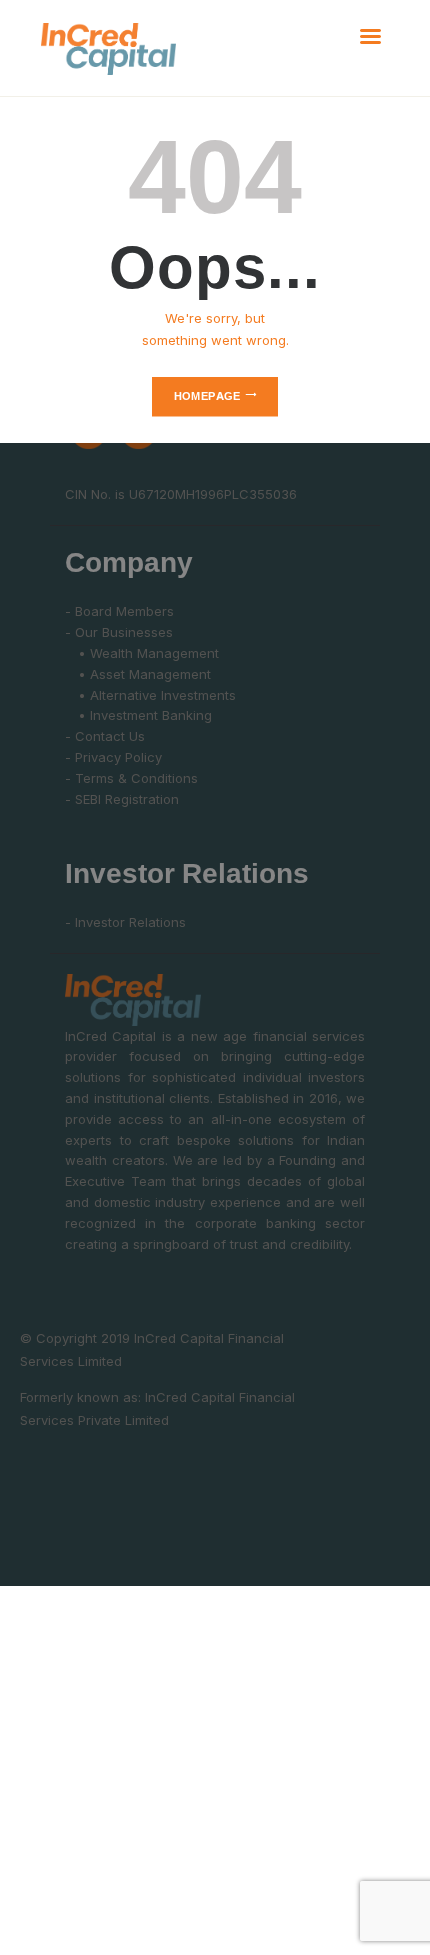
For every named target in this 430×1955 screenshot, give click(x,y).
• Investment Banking (138, 715)
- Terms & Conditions (131, 778)
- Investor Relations (125, 922)
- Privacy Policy (113, 757)
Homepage (207, 396)
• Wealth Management (142, 653)
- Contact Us (105, 736)
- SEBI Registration (122, 799)
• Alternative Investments (150, 695)
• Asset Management (138, 674)
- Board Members (119, 611)
